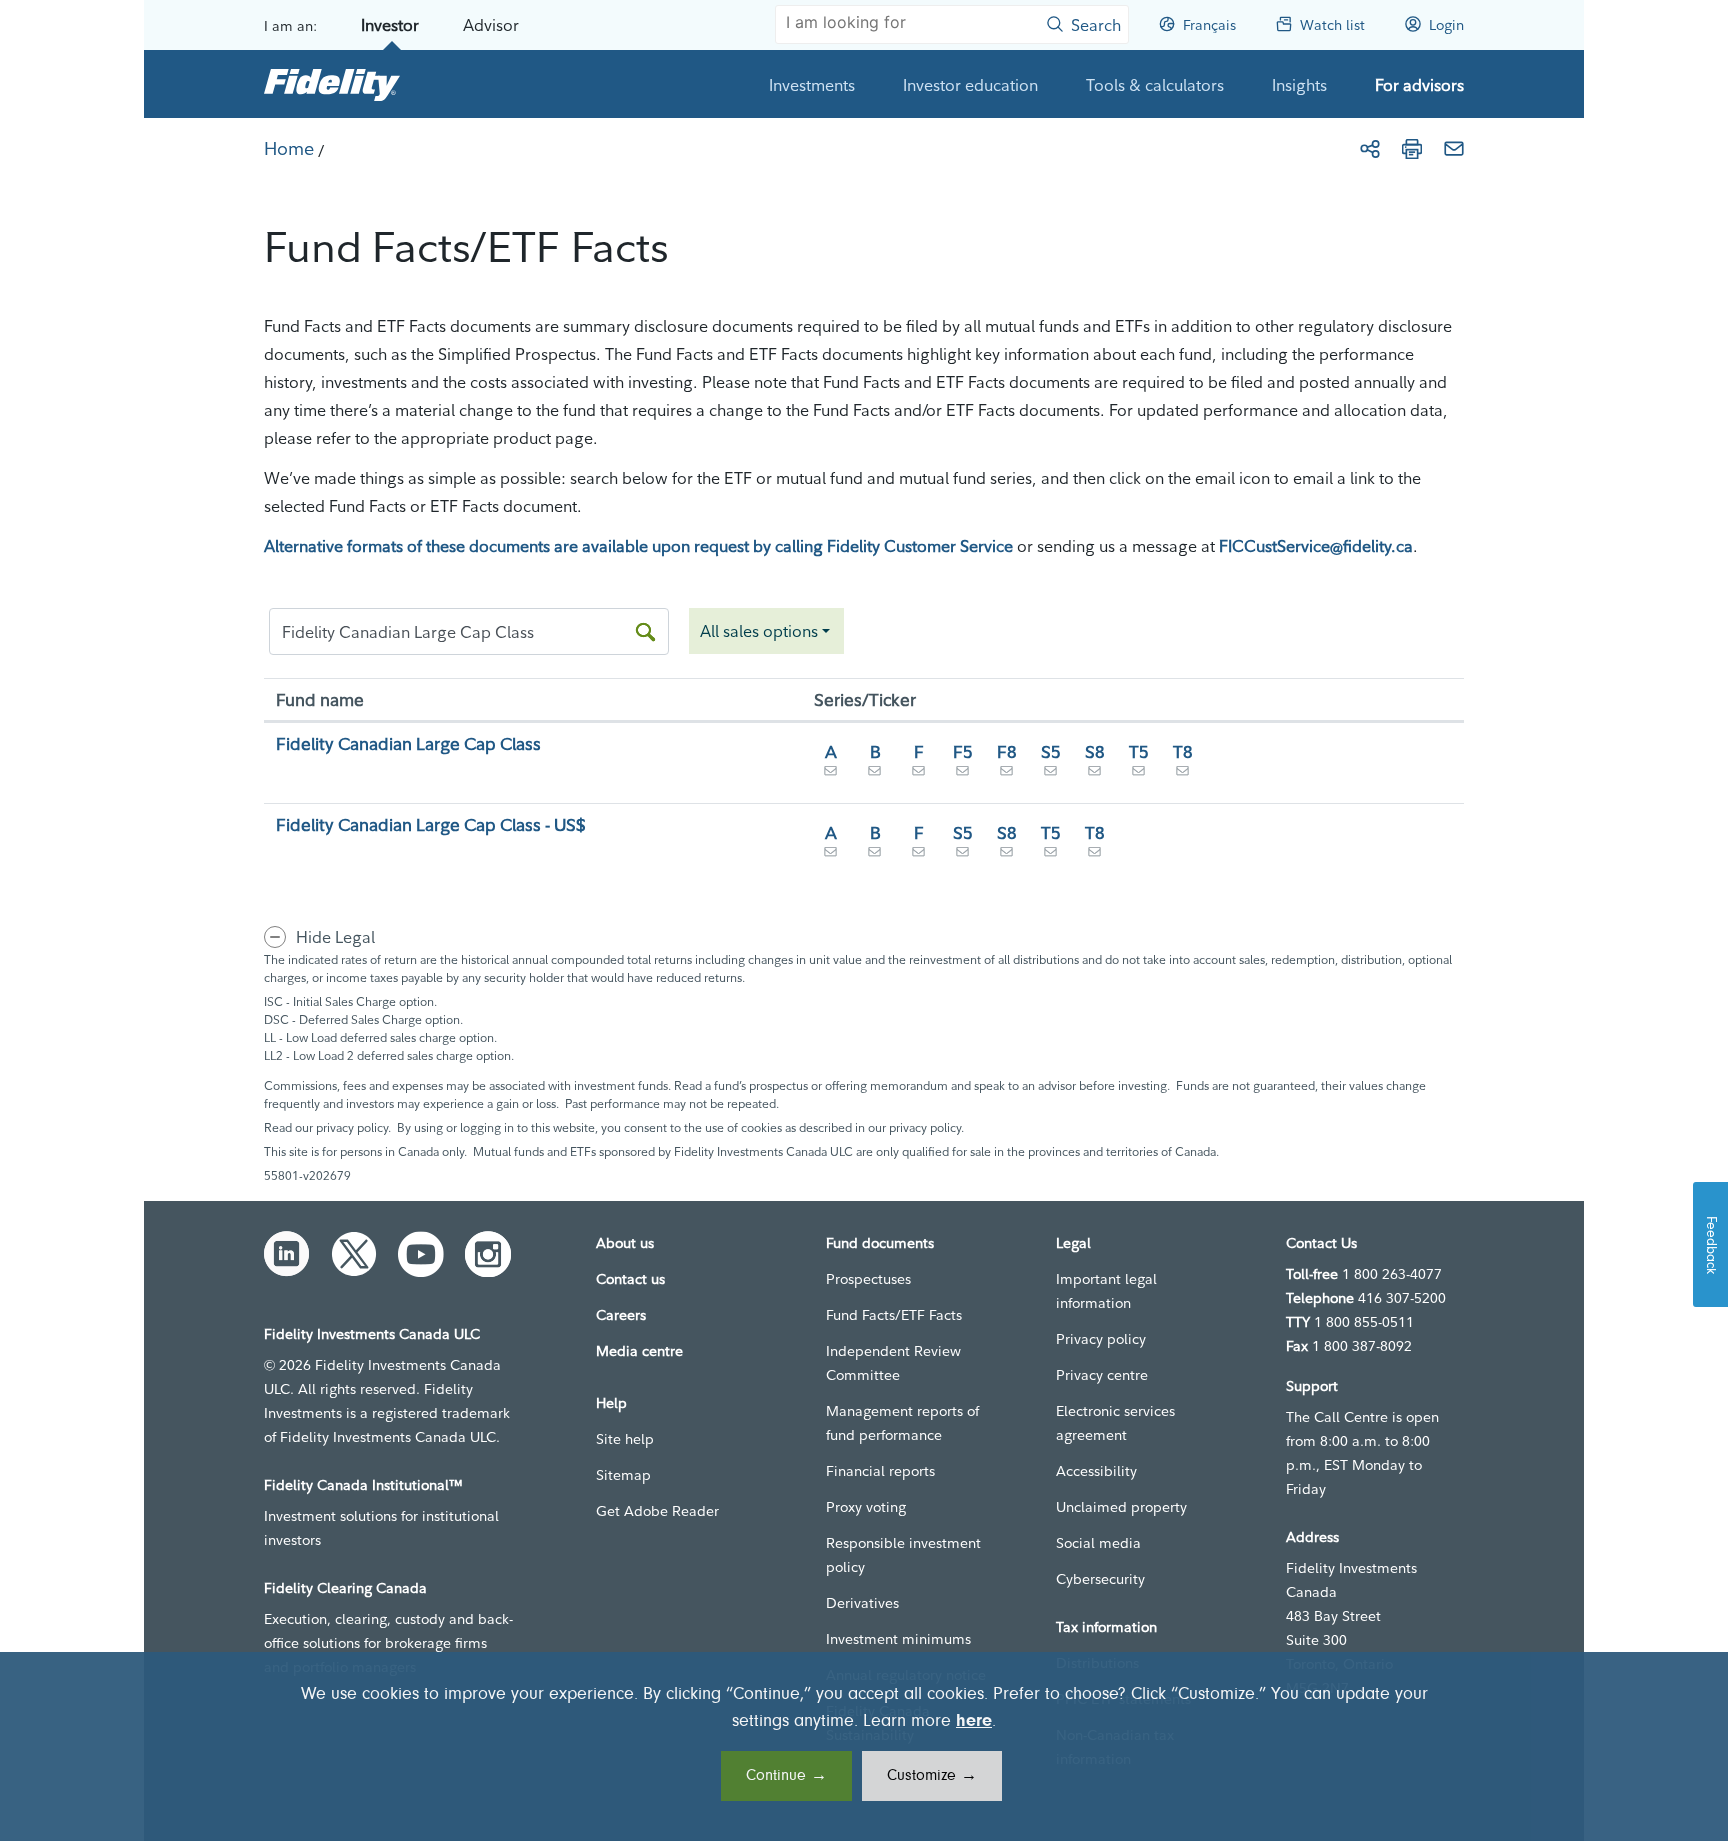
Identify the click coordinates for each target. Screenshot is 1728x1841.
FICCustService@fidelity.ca (1316, 546)
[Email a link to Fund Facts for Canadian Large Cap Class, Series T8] (1183, 775)
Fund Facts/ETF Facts (894, 1315)
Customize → (932, 1776)
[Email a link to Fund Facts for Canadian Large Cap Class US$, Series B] (875, 856)
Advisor (491, 25)
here (974, 1722)
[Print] (1412, 149)
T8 (1183, 751)
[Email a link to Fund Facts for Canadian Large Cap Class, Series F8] (1007, 775)
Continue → (786, 1776)
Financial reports (880, 1471)
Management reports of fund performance (902, 1423)
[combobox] (766, 631)
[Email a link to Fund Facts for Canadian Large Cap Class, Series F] (919, 775)
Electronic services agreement (1115, 1423)
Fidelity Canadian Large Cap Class (408, 743)
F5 (963, 751)
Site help (625, 1439)
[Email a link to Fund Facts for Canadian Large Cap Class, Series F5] (963, 775)
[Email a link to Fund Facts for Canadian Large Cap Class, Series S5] (1051, 775)
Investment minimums (898, 1639)
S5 (1051, 751)
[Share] (1370, 149)
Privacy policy (1101, 1339)
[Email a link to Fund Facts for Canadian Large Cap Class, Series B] (875, 775)
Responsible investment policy (903, 1555)
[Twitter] (354, 1254)
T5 (1139, 751)
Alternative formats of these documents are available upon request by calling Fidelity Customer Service (638, 546)
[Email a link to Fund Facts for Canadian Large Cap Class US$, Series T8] (1095, 856)
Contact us (630, 1279)
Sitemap (623, 1475)
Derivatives (862, 1603)
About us (625, 1243)
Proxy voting (866, 1507)
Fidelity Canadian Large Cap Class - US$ (431, 824)
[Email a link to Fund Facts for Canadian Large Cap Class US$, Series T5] (1051, 856)
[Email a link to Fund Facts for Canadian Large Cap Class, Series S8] (1095, 775)
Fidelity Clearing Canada (345, 1588)
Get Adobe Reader (657, 1511)
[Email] (1454, 149)
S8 (1095, 751)
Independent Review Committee (893, 1363)
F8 (1007, 751)
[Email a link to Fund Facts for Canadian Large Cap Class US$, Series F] (919, 856)
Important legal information (1106, 1291)
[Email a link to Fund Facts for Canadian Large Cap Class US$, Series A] (831, 856)
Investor (390, 25)
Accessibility (1096, 1471)
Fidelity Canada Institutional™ (363, 1485)
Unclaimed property (1121, 1507)
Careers (621, 1315)
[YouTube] (421, 1254)
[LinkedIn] (287, 1254)
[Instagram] (488, 1254)
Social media (1098, 1543)
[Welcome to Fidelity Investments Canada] (332, 84)
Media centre (639, 1351)
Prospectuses (868, 1279)
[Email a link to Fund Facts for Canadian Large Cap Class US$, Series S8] (1007, 856)
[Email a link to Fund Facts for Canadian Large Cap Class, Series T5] (1139, 775)
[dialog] (864, 1746)
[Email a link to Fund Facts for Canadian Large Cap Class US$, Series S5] (963, 856)
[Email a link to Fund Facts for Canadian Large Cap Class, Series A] (831, 775)
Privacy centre (1102, 1375)
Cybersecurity (1100, 1579)
